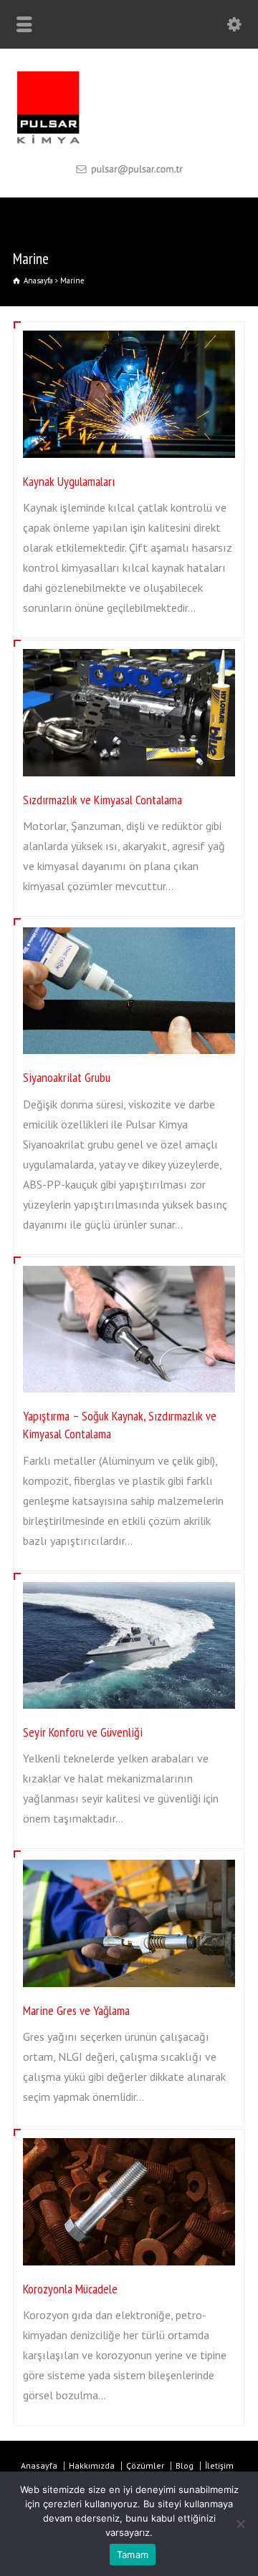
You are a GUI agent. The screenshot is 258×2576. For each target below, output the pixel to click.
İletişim (219, 2465)
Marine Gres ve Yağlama (76, 2010)
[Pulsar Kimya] (129, 142)
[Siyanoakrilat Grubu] (129, 930)
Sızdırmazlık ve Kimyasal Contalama (102, 800)
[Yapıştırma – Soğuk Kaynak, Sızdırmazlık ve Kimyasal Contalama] (129, 1268)
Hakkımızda (92, 2465)
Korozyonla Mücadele (70, 2289)
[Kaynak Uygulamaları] (129, 333)
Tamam (133, 2555)
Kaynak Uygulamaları (69, 481)
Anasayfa (39, 2465)
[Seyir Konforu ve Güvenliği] (129, 1584)
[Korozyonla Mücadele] (129, 2140)
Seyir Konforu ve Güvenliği (83, 1732)
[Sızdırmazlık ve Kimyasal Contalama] (129, 651)
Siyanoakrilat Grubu (67, 1077)
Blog (185, 2465)
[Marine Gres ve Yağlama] (129, 1862)
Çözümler (145, 2465)
